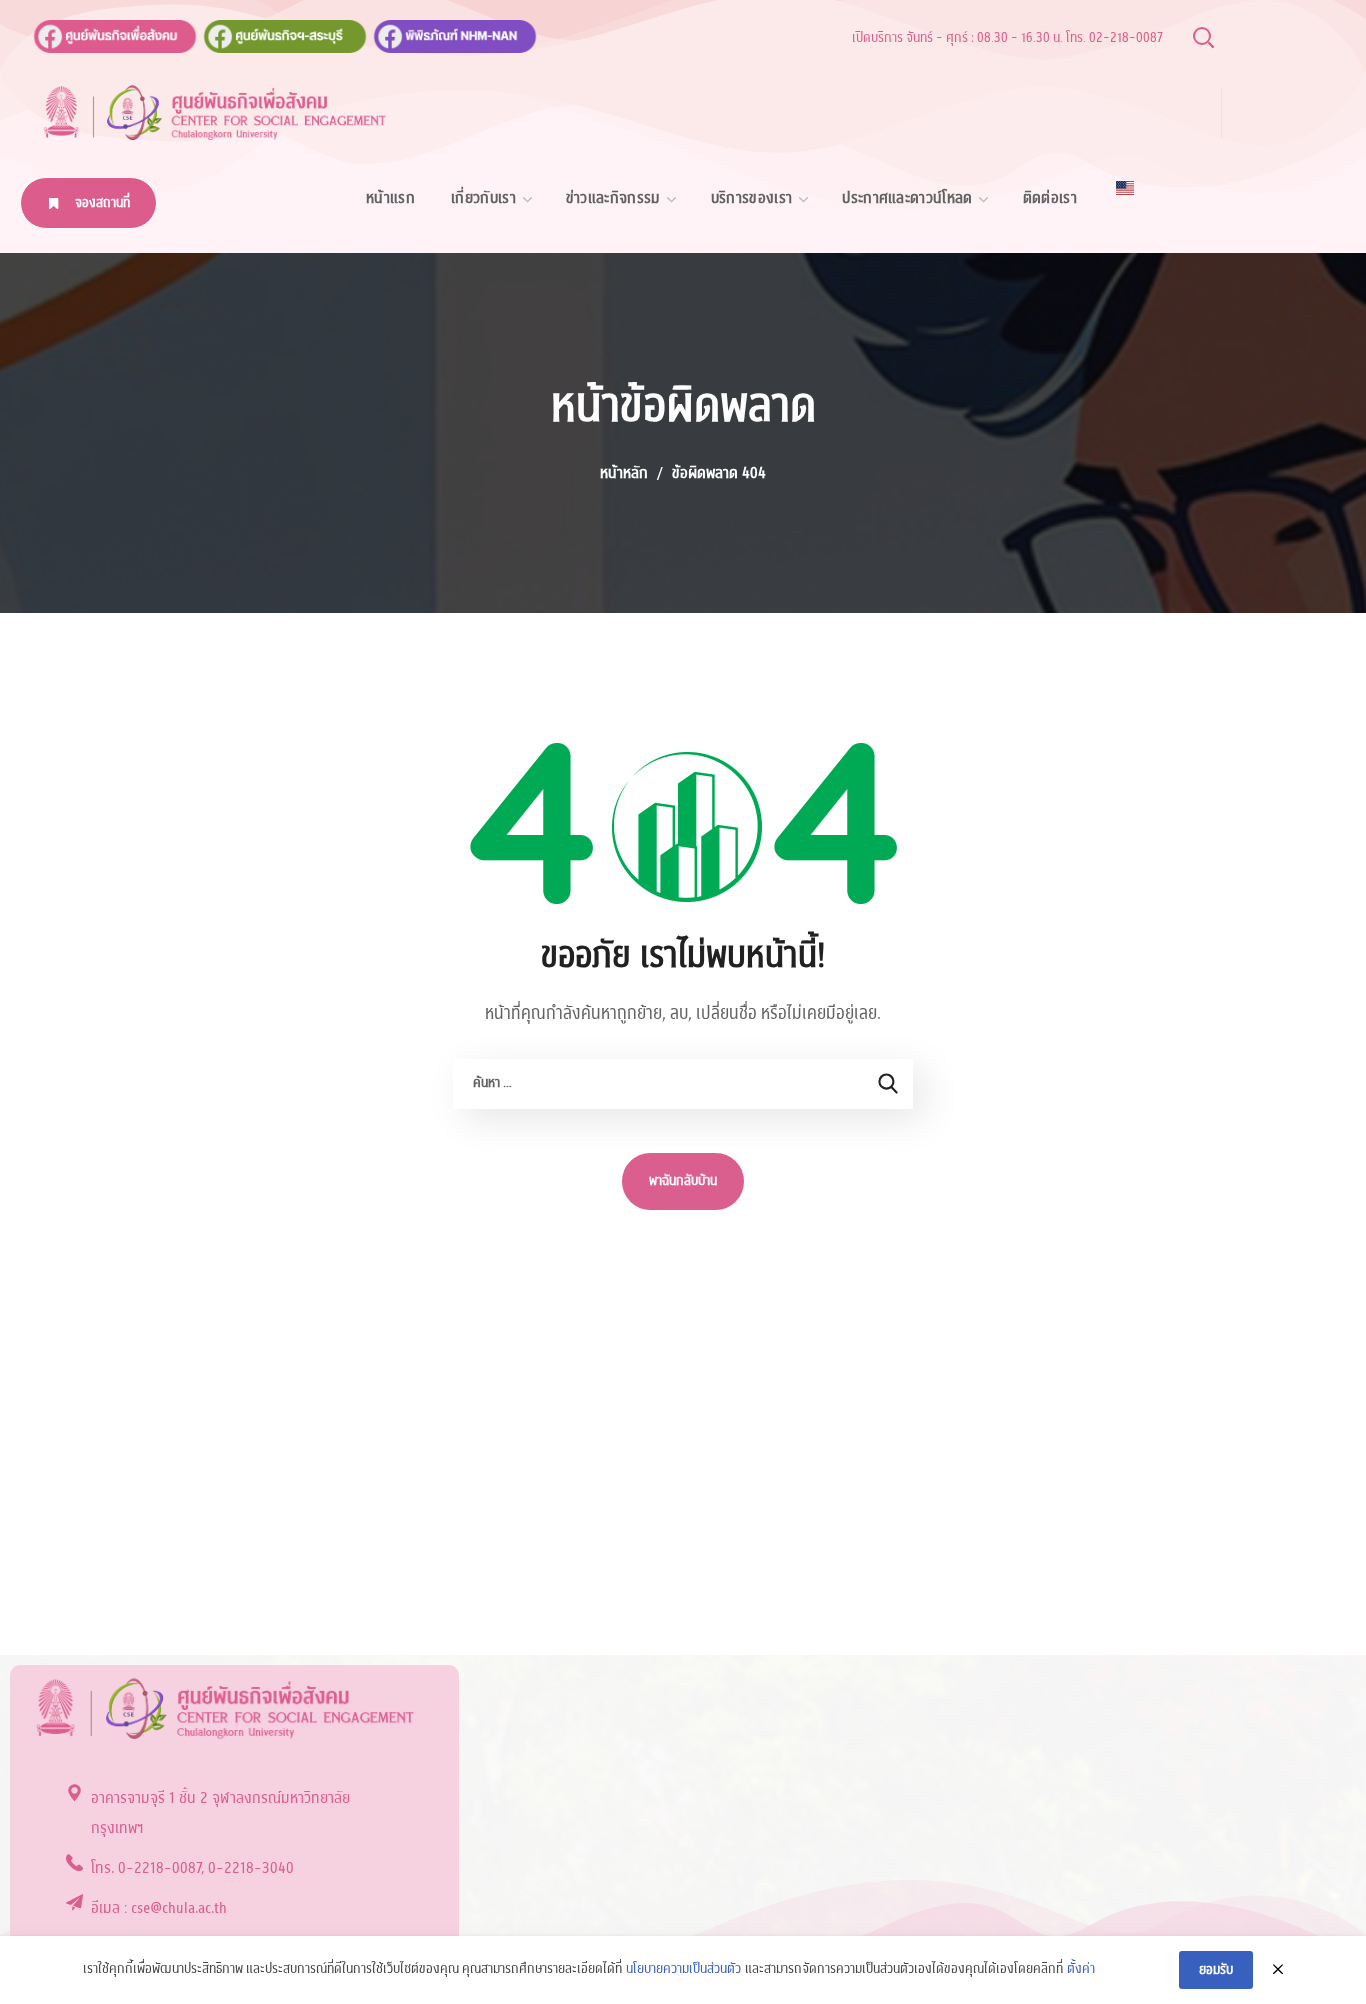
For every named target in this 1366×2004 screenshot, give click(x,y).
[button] (1203, 37)
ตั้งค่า (1081, 1969)
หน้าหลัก (624, 473)
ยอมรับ (1216, 1970)
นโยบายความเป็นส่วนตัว (683, 1969)
